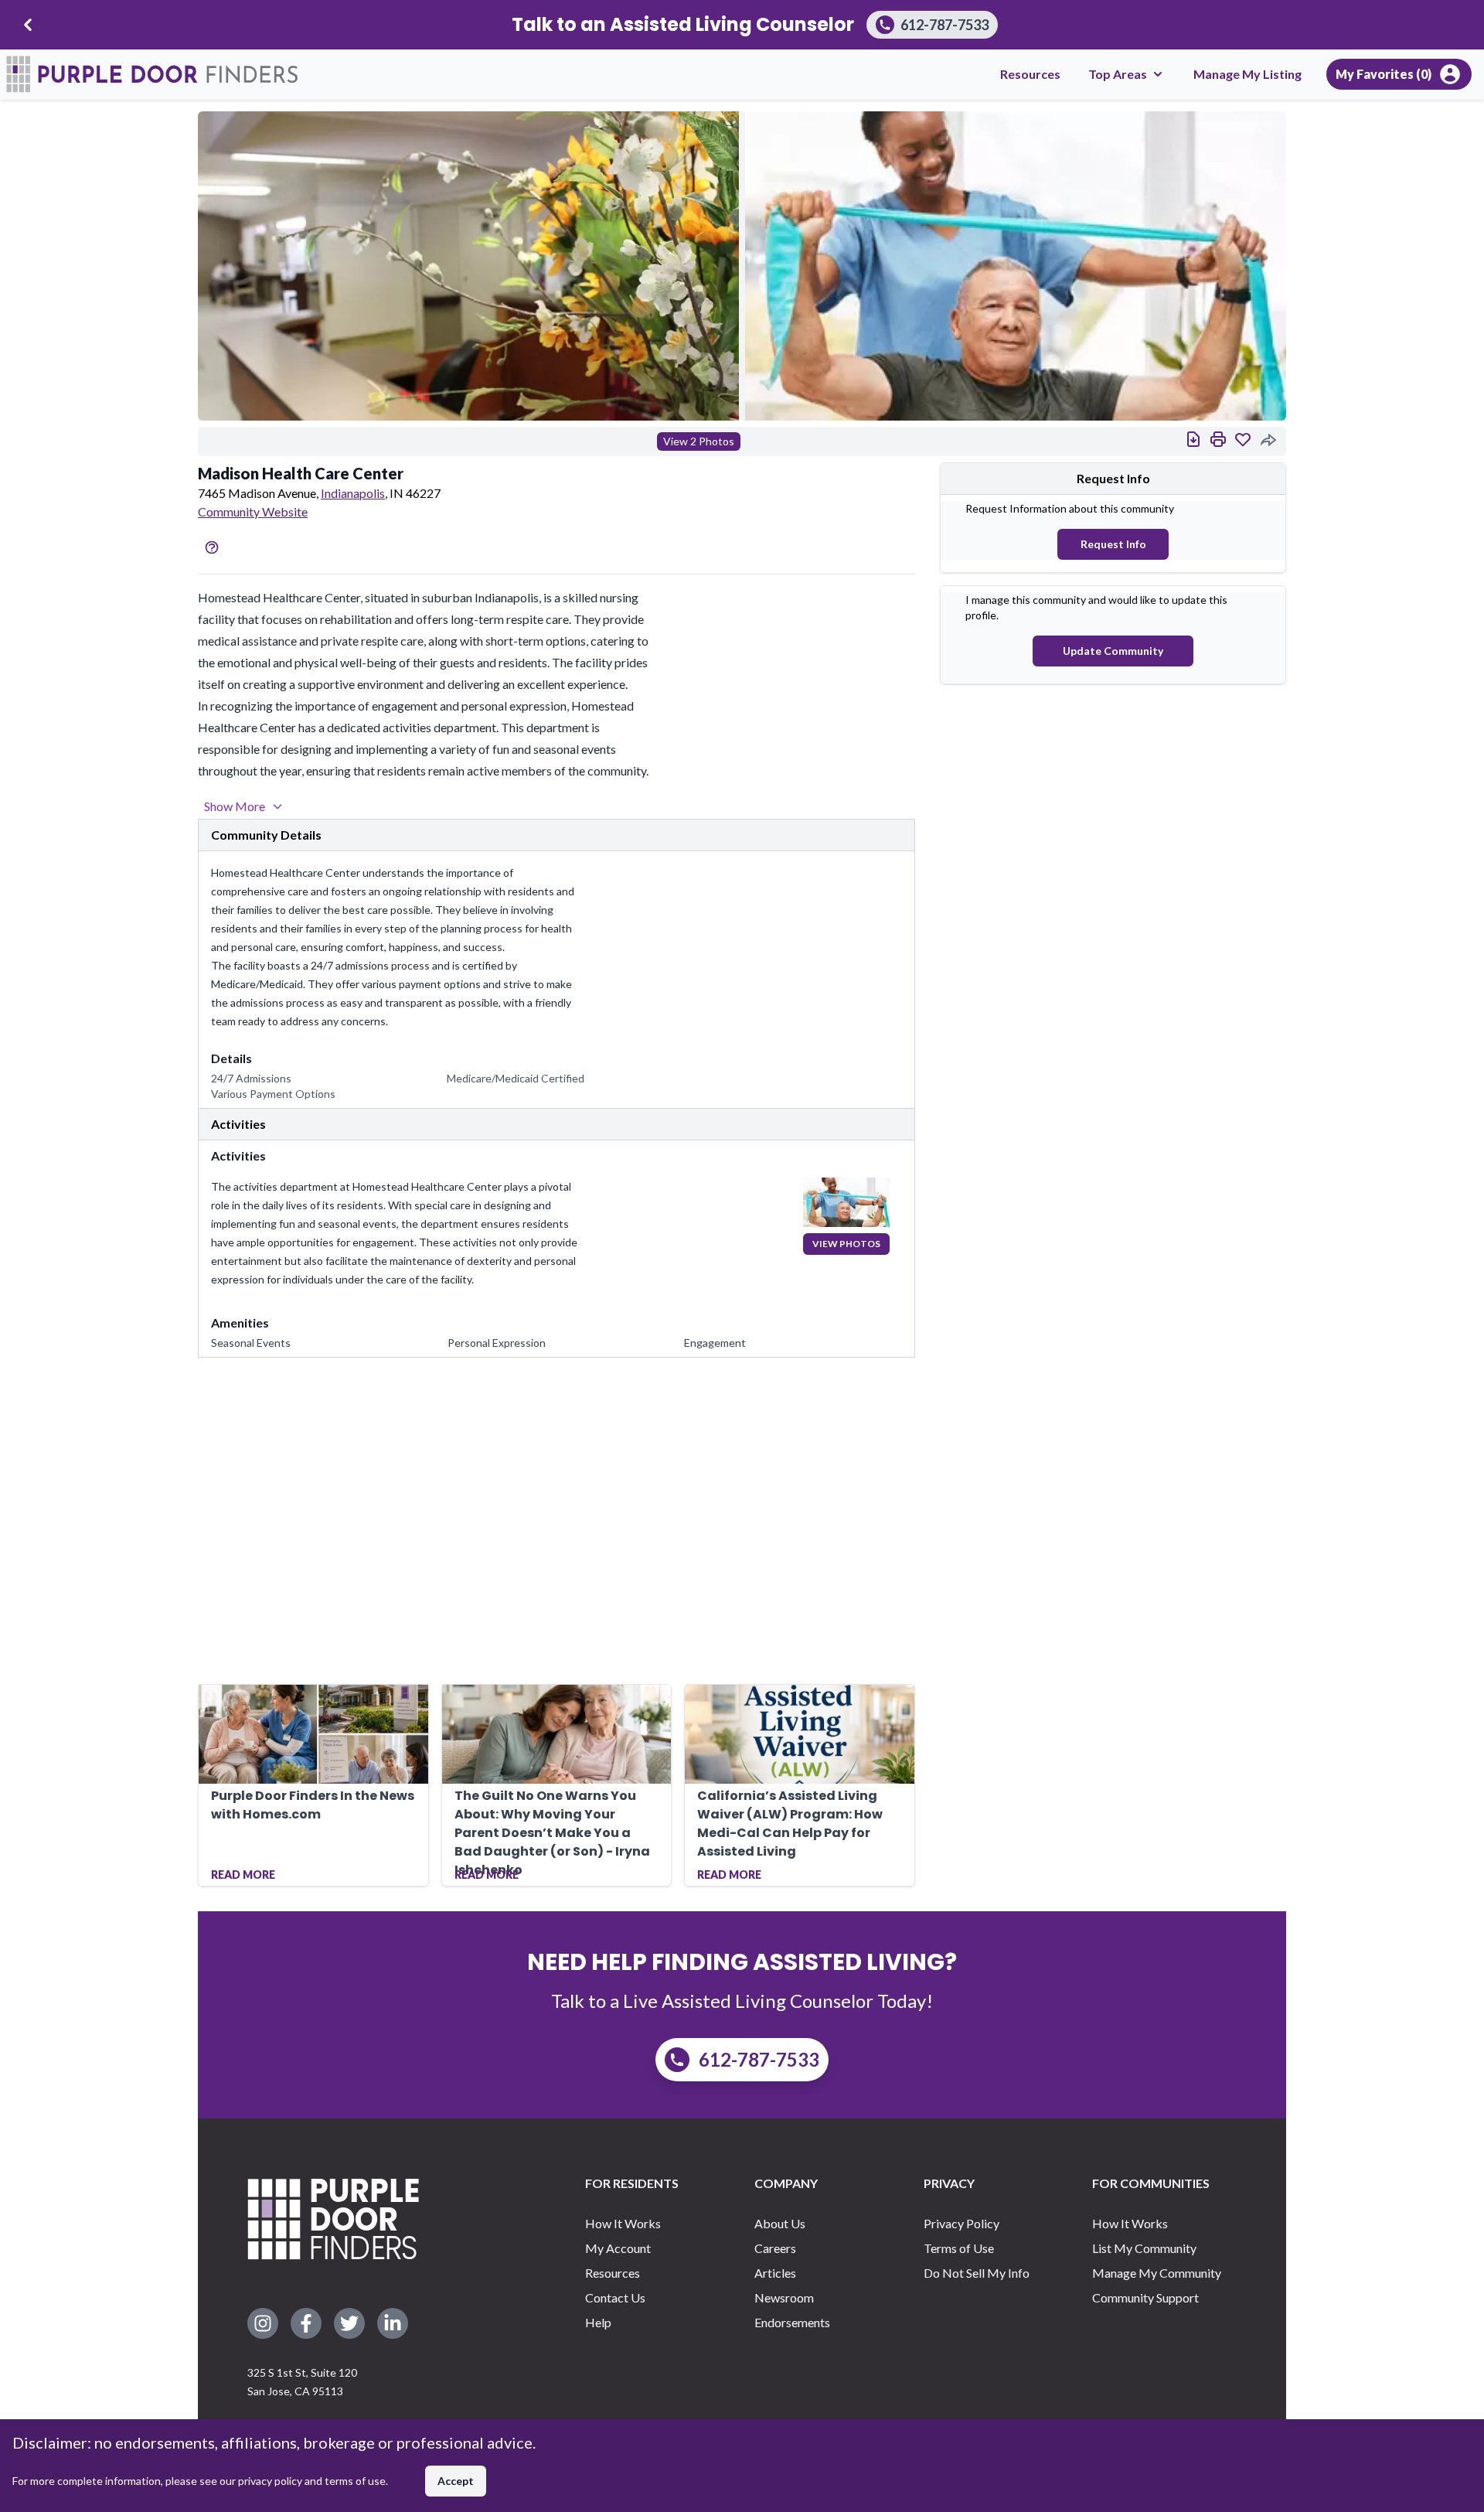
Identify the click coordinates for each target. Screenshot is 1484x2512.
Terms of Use (959, 2248)
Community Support (1145, 2297)
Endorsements (792, 2322)
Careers (775, 2248)
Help (598, 2322)
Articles (775, 2273)
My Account (618, 2248)
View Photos (846, 1244)
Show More (235, 806)
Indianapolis (353, 493)
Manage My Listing (1247, 74)
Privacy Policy (962, 2223)
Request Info (1113, 544)
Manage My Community (1157, 2273)
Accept (456, 2481)
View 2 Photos (699, 441)
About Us (780, 2223)
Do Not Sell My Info (977, 2273)
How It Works (623, 2223)
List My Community (1144, 2248)
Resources (1030, 74)
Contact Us (615, 2297)
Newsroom (784, 2297)
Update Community (1113, 651)
